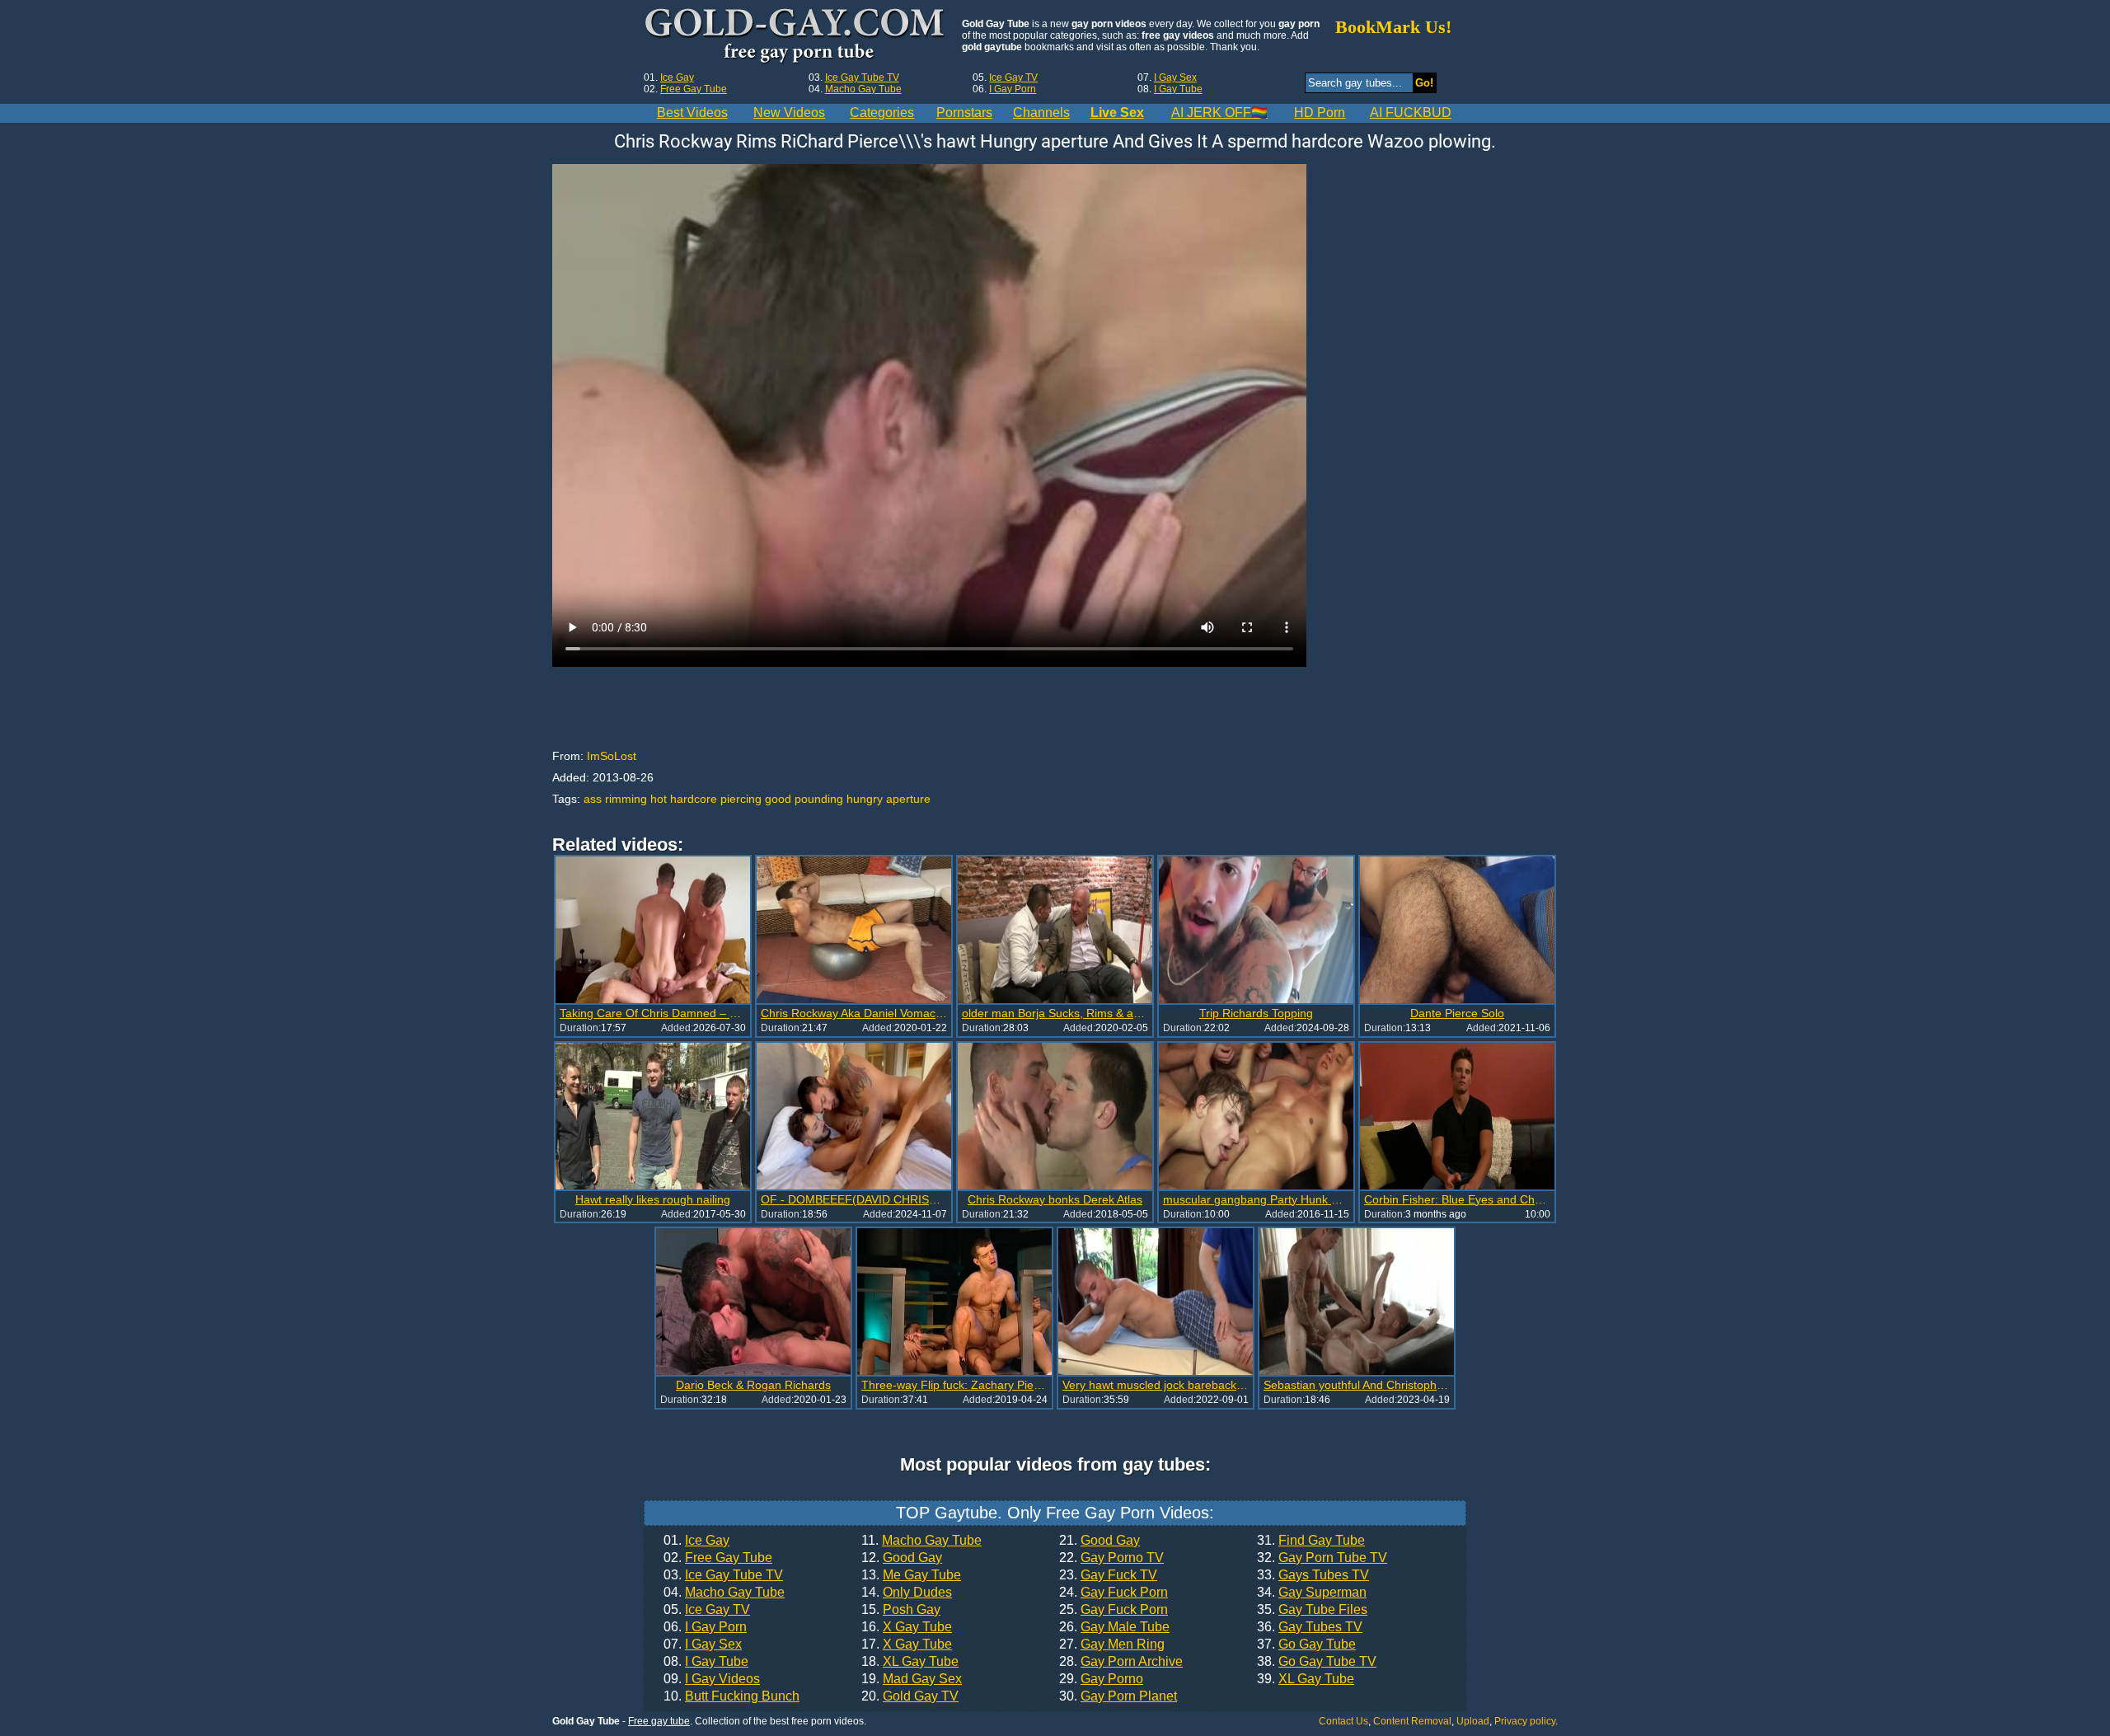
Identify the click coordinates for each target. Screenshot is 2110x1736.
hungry (865, 799)
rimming (626, 799)
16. (907, 1627)
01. (696, 1541)
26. (1114, 1627)
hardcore (694, 799)
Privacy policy (1525, 1721)
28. (1121, 1662)
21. (1100, 1541)
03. (723, 1575)
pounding (819, 799)
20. (910, 1696)
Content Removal (1412, 1721)
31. (1311, 1541)
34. (1312, 1593)
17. (907, 1645)
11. (921, 1541)
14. (907, 1593)
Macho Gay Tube (863, 89)
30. (1118, 1696)
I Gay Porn (1013, 89)
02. (718, 1558)
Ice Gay (677, 77)
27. (1112, 1645)
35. (1312, 1610)
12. (902, 1558)
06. (705, 1627)
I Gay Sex (1175, 77)
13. (911, 1575)
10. (731, 1696)
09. (712, 1679)
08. (706, 1662)
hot (659, 799)
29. (1101, 1679)
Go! (1424, 83)
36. (1310, 1627)
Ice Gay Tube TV (862, 77)
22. (1111, 1558)
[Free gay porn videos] (797, 36)
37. (1306, 1645)
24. (1114, 1593)
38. (1317, 1662)
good (778, 799)
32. (1322, 1558)
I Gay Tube (1178, 89)
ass (593, 799)
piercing (741, 799)
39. (1306, 1679)
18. (910, 1662)
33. (1313, 1575)
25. (1114, 1610)
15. (901, 1610)
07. (703, 1645)
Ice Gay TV (1013, 77)
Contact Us (1343, 1721)
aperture (908, 799)
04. (724, 1593)
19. (912, 1679)
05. (707, 1610)
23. (1108, 1575)
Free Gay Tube (694, 89)
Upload (1473, 1721)
